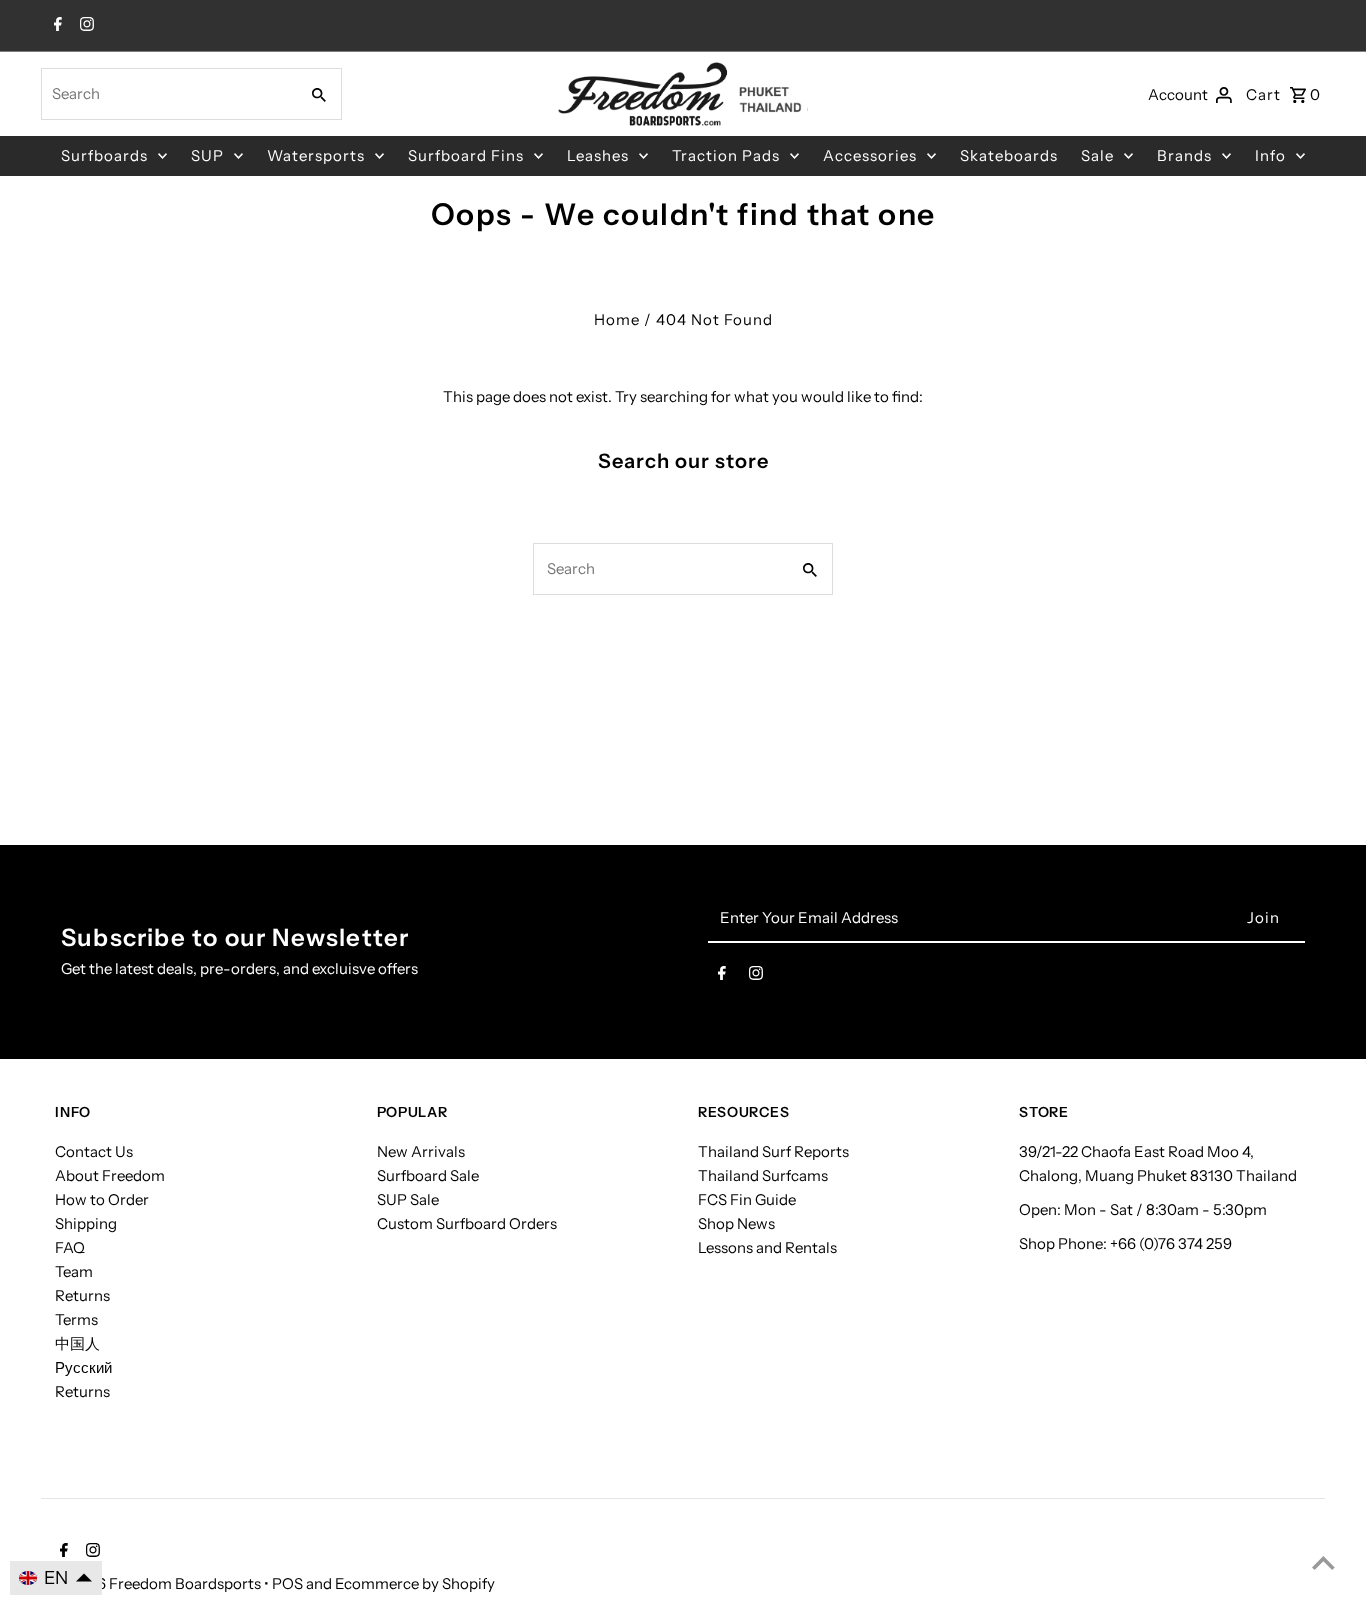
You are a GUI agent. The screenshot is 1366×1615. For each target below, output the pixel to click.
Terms (76, 1319)
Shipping (86, 1223)
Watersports (316, 155)
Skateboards (1009, 155)
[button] (56, 1578)
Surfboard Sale (428, 1175)
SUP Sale (408, 1199)
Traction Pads (726, 155)
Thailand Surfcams (763, 1175)
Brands (1184, 155)
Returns (82, 1295)
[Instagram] (84, 26)
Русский (83, 1367)
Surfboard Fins (466, 155)
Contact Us (94, 1151)
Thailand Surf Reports (773, 1151)
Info (1270, 155)
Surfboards (104, 155)
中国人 (77, 1343)
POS (287, 1583)
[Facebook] (55, 26)
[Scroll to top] (1323, 1562)
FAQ (70, 1247)
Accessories (870, 155)
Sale (1097, 155)
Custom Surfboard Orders (467, 1223)
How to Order (102, 1199)
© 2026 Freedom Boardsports (159, 1583)
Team (74, 1271)
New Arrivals (421, 1151)
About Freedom (110, 1175)
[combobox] (167, 94)
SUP (207, 155)
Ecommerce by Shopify (415, 1583)
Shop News (736, 1223)
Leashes (598, 155)
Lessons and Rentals (767, 1247)
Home (617, 319)
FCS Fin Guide (747, 1199)
